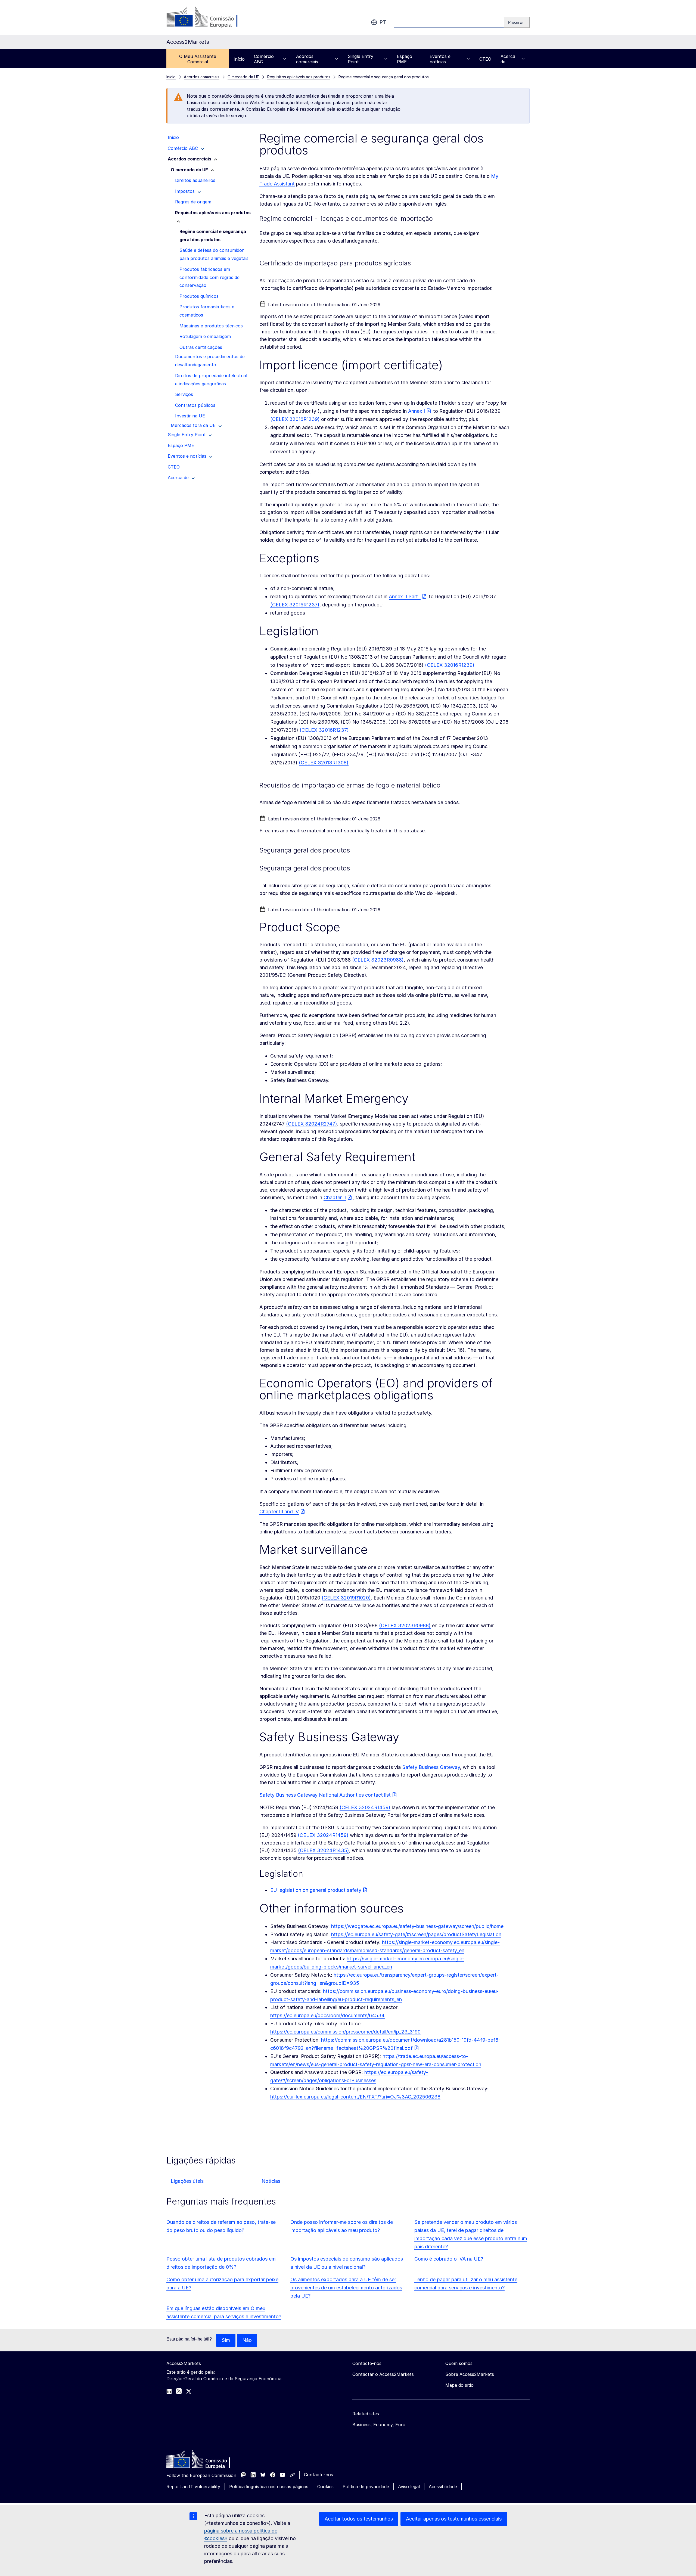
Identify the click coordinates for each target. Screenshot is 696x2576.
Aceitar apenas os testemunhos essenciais (454, 2519)
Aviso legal (409, 2487)
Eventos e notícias (440, 59)
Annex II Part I (405, 596)
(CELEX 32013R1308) (324, 763)
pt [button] (383, 22)
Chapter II (335, 1197)
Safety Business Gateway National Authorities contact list (325, 1795)
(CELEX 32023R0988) (378, 960)
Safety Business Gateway (431, 1767)
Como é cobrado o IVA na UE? (449, 2259)
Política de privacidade (366, 2487)
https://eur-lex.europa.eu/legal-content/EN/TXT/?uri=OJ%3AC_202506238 (355, 2097)
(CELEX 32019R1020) (346, 1598)
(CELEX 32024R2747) (312, 1124)
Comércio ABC (264, 59)
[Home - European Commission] (206, 2460)
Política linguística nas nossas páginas (269, 2487)
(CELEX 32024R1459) (365, 1807)
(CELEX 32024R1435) (324, 1850)
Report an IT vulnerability (193, 2487)
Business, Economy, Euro (379, 2425)
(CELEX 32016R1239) (295, 419)
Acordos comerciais (307, 59)
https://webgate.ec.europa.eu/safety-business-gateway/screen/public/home (417, 1926)
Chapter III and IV (279, 1512)
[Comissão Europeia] (210, 17)
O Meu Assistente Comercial (198, 59)
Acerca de (508, 59)
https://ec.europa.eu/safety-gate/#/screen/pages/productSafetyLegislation (416, 1934)
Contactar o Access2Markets (383, 2374)
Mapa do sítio (459, 2385)
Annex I (417, 411)
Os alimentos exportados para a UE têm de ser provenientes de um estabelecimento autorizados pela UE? (346, 2288)
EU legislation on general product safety (316, 1890)
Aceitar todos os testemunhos (359, 2519)
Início (239, 59)
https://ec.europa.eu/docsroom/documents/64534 (327, 2015)
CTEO (485, 59)
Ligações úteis (187, 2181)
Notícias (271, 2181)
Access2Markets (184, 2363)
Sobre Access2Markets (470, 2374)
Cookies (325, 2487)
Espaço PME (405, 59)
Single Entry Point (361, 59)
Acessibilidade (443, 2487)
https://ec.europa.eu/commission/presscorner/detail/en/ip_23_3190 (345, 2032)
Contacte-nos (319, 2475)
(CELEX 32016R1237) (295, 605)
